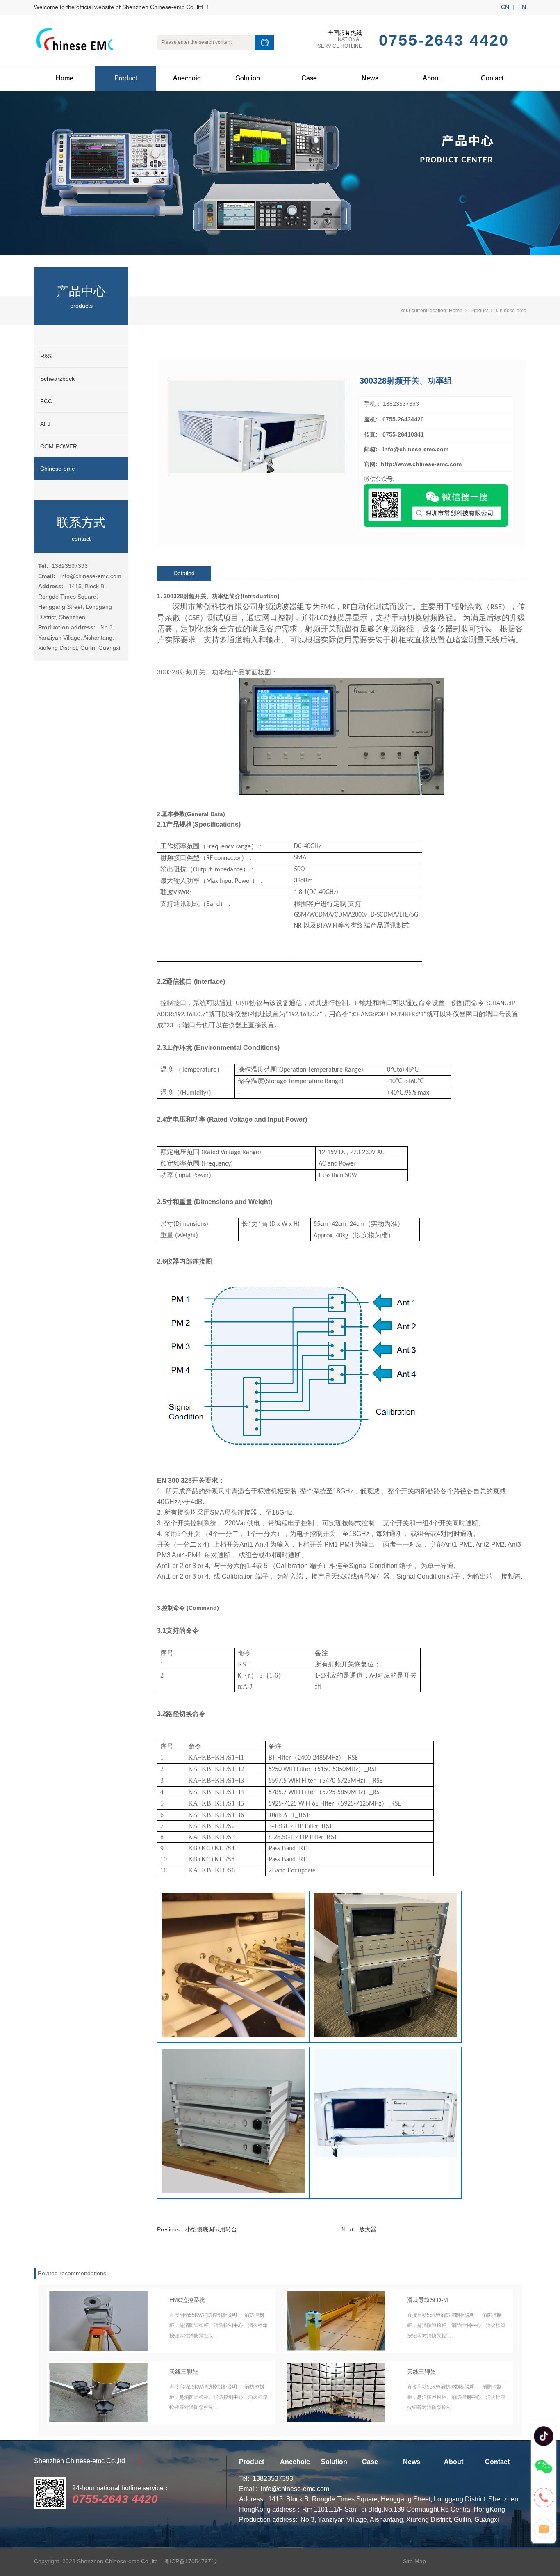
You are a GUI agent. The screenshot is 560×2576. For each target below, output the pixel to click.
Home (65, 78)
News (370, 78)
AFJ (45, 424)
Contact (492, 78)
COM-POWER (59, 446)
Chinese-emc (57, 469)
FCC (46, 401)
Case (309, 78)
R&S (46, 356)
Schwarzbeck (57, 379)
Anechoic (187, 78)
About (431, 78)
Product (126, 78)
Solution (248, 78)
